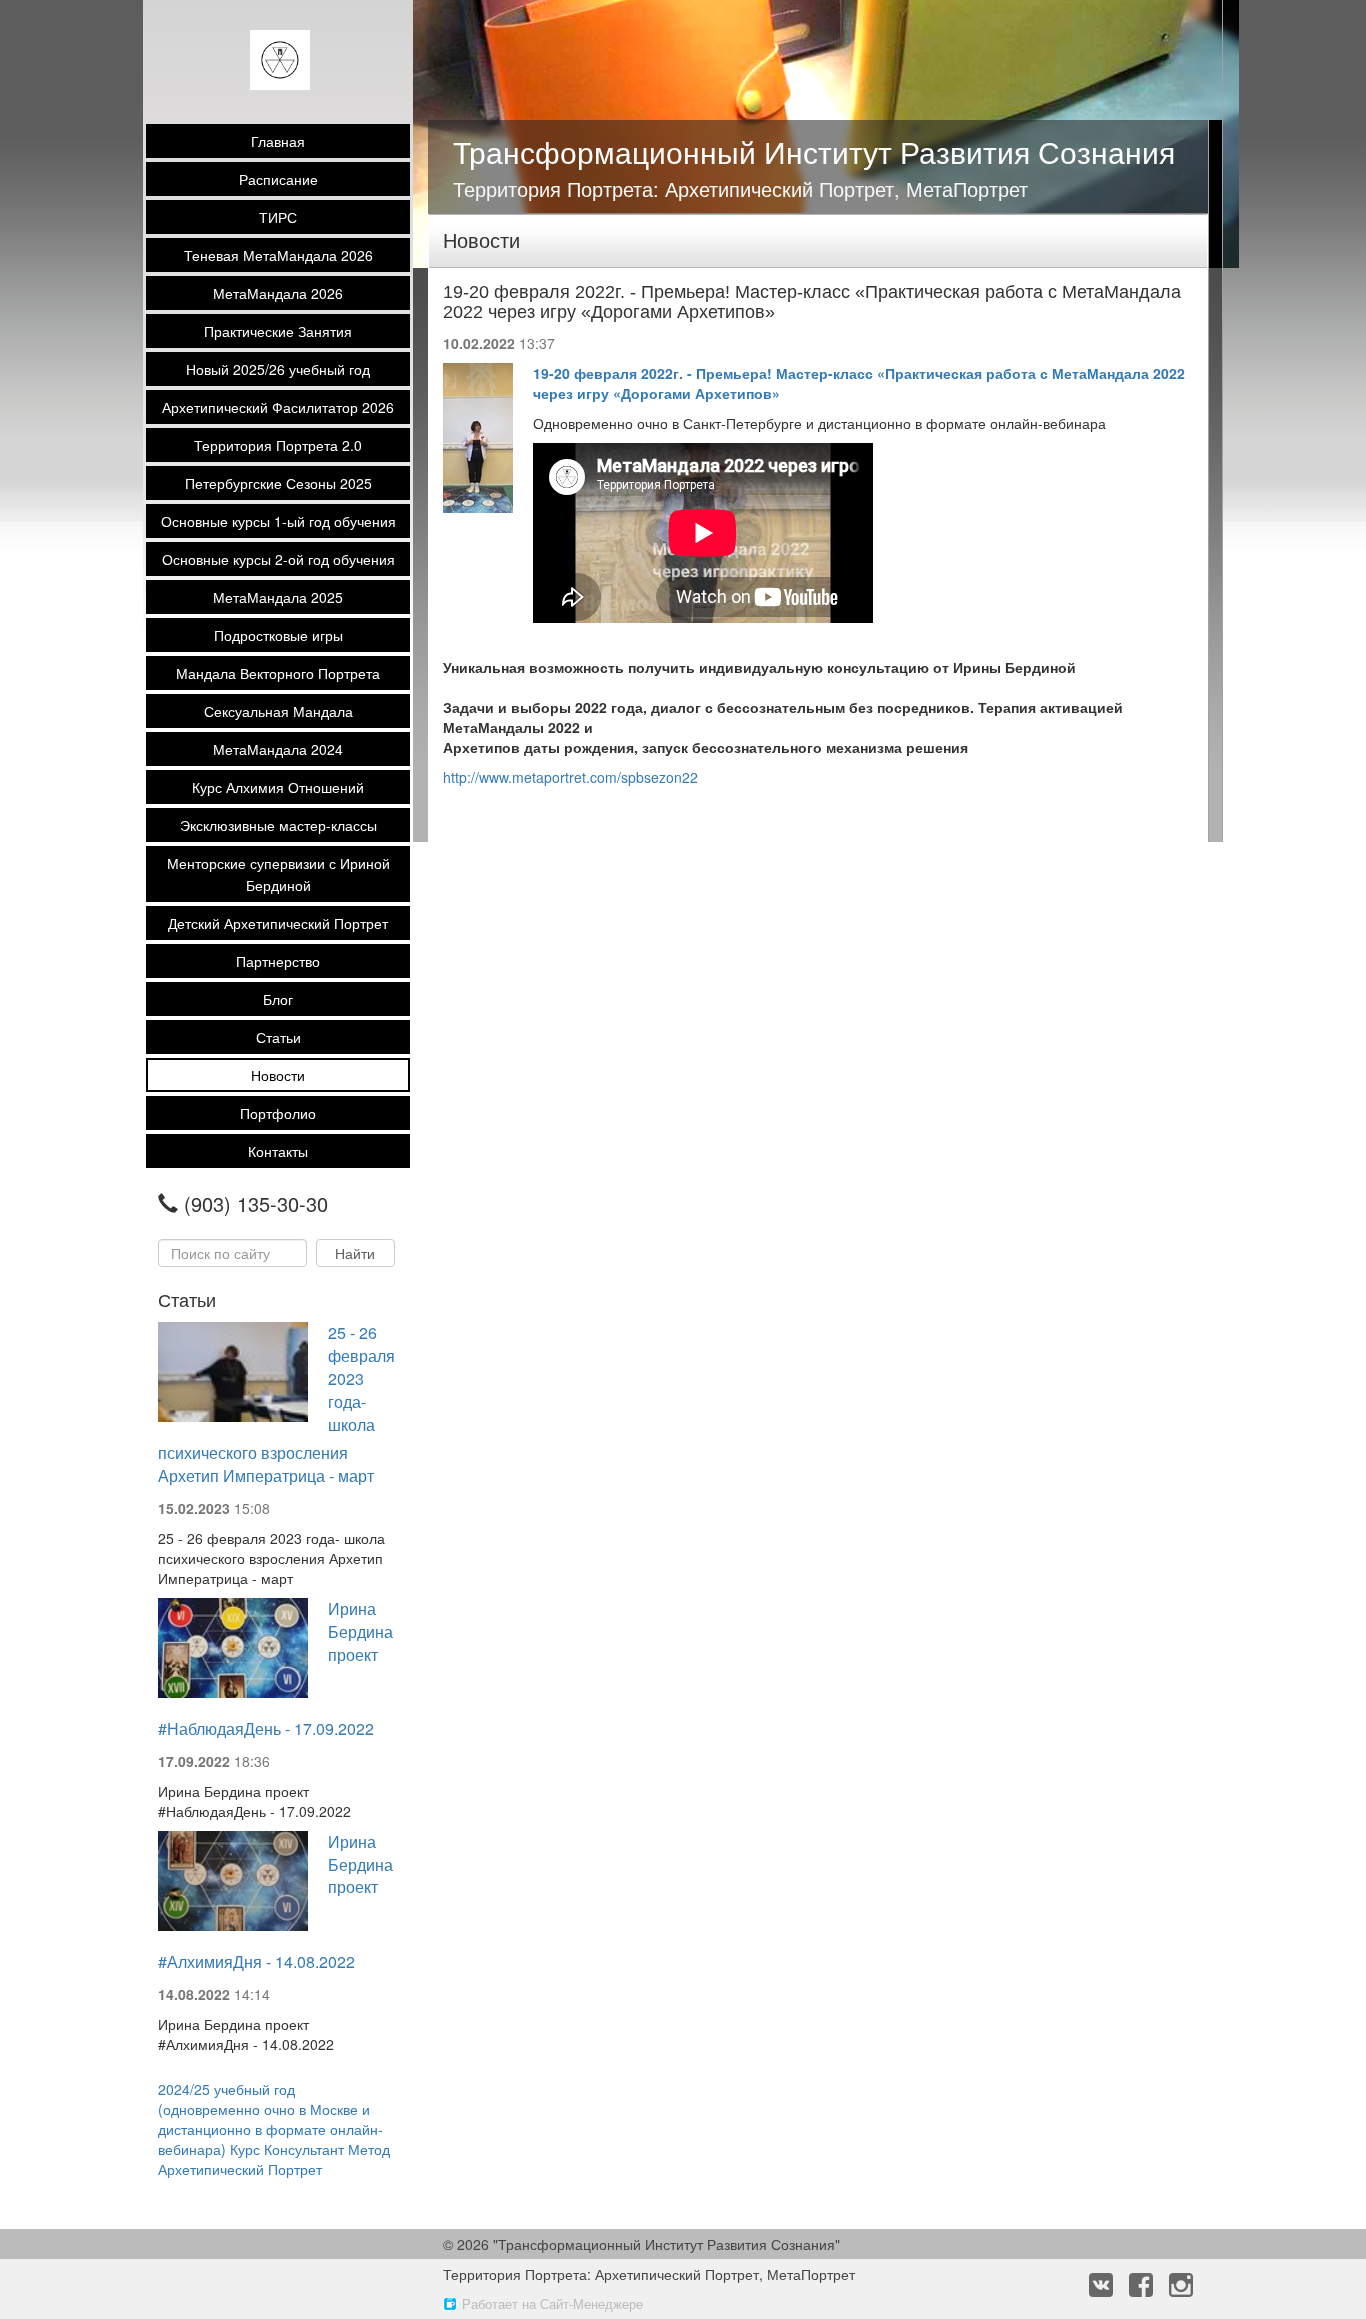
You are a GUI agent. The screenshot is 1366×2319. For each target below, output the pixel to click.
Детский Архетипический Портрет (278, 923)
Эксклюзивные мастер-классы (278, 825)
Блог (278, 999)
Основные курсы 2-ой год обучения (278, 559)
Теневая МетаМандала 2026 (278, 255)
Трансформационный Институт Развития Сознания (814, 151)
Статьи (278, 1037)
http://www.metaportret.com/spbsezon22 (570, 777)
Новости (278, 1075)
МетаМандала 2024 (278, 749)
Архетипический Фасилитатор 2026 (278, 407)
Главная (278, 141)
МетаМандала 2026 (278, 293)
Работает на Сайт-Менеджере (552, 2303)
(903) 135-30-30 (256, 1204)
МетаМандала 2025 (278, 597)
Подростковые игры (278, 635)
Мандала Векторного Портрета (278, 673)
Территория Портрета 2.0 (278, 445)
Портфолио (278, 1113)
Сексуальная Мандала (278, 711)
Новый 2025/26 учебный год (278, 369)
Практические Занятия (278, 331)
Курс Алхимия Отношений (278, 787)
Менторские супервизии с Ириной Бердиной (278, 874)
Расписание (278, 179)
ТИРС (278, 217)
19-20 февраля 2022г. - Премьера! (654, 373)
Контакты (278, 1151)
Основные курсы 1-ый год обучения (278, 521)
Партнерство (278, 961)
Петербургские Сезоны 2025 (278, 483)
